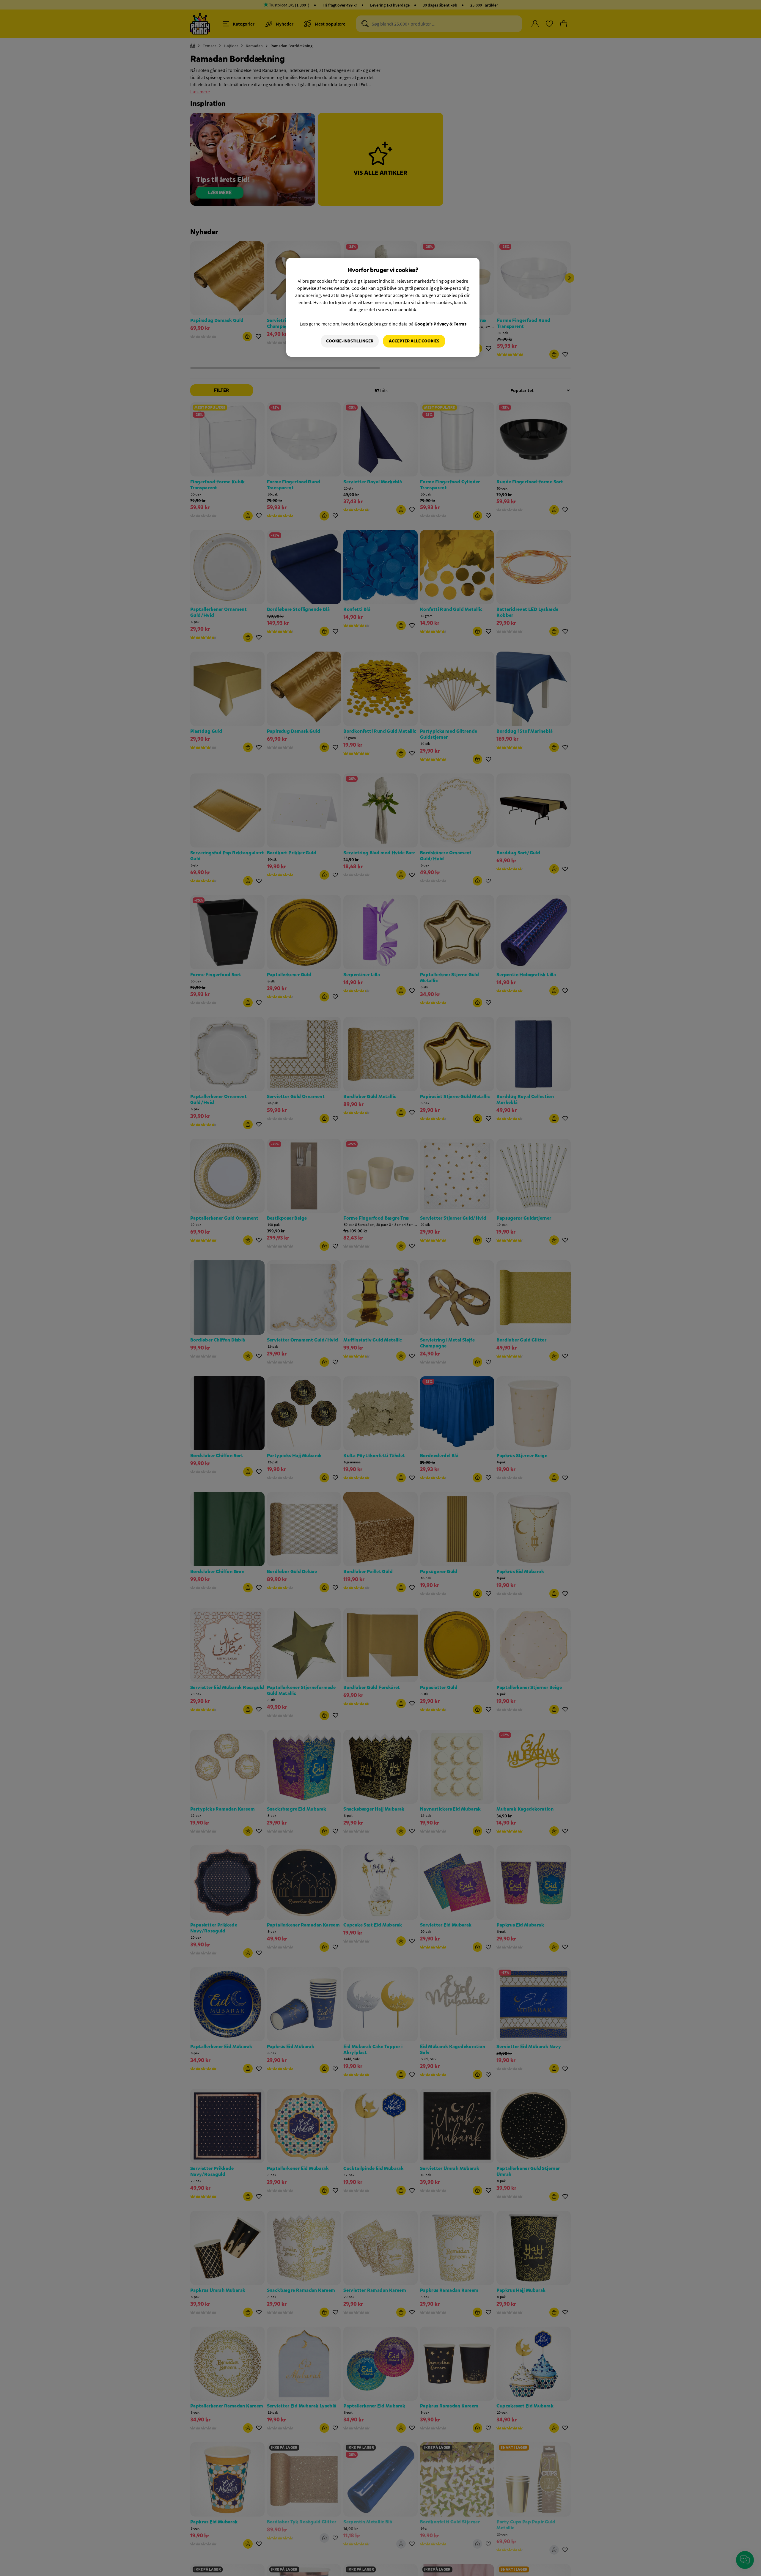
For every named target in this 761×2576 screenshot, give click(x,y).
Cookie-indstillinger (350, 341)
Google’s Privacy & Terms (440, 324)
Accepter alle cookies (414, 341)
